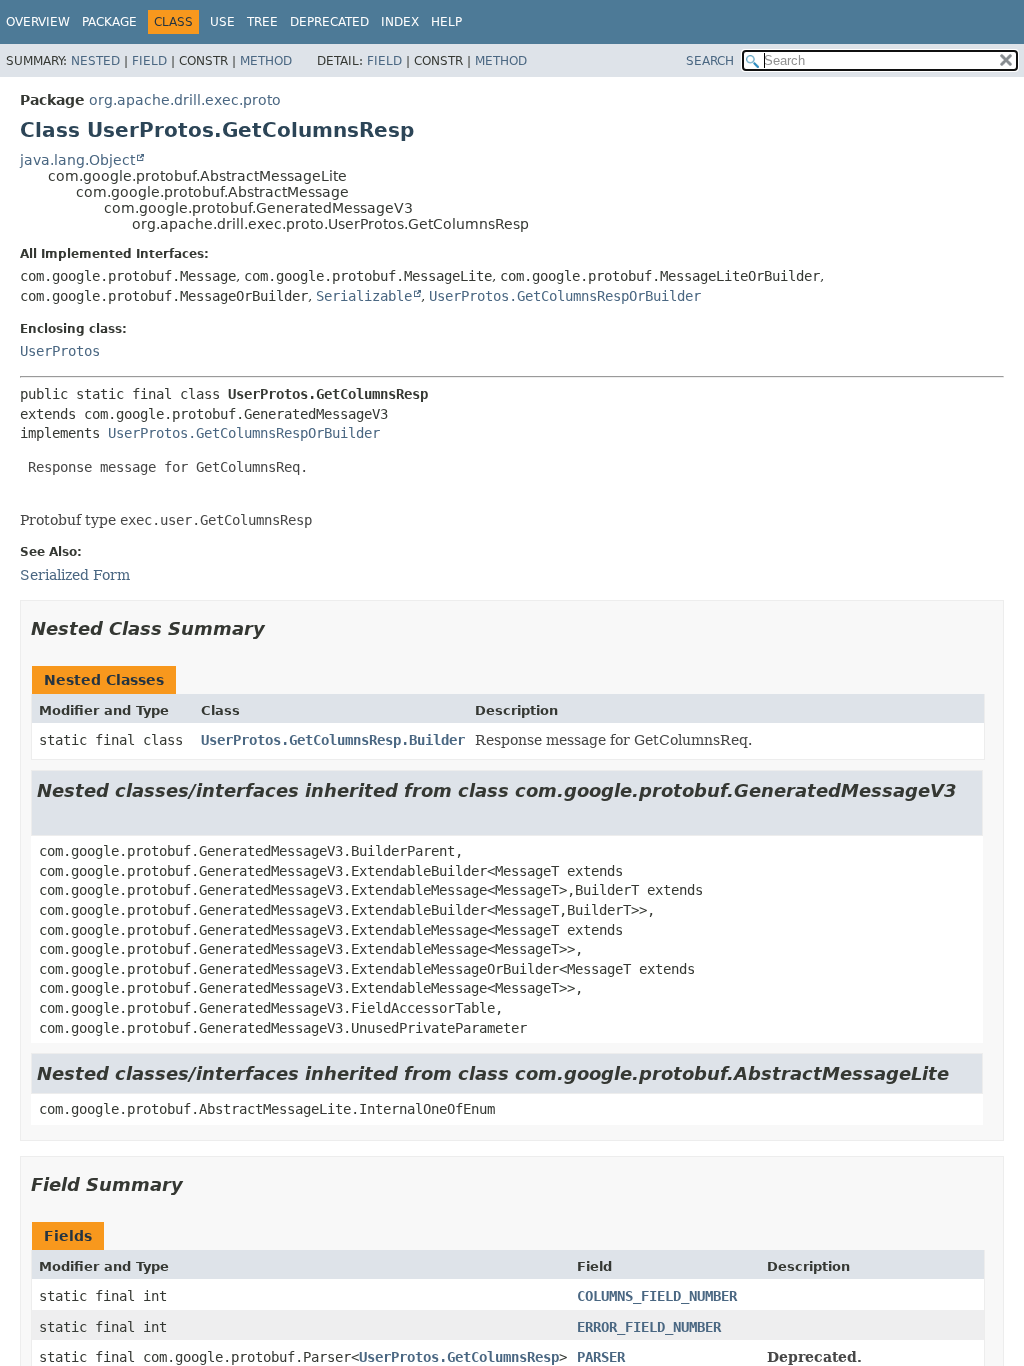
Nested (95, 61)
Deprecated (329, 22)
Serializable (364, 296)
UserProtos (60, 351)
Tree (262, 22)
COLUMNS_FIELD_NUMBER (657, 1296)
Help (446, 22)
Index (400, 22)
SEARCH (710, 61)
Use (222, 22)
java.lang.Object (77, 160)
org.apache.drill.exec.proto (185, 100)
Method (266, 61)
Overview (38, 22)
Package (109, 22)
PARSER (601, 1357)
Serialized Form (75, 575)
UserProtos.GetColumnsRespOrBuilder (565, 296)
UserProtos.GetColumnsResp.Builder (333, 740)
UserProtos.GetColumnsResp (459, 1357)
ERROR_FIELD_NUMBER (649, 1327)
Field (149, 61)
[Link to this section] (279, 628)
